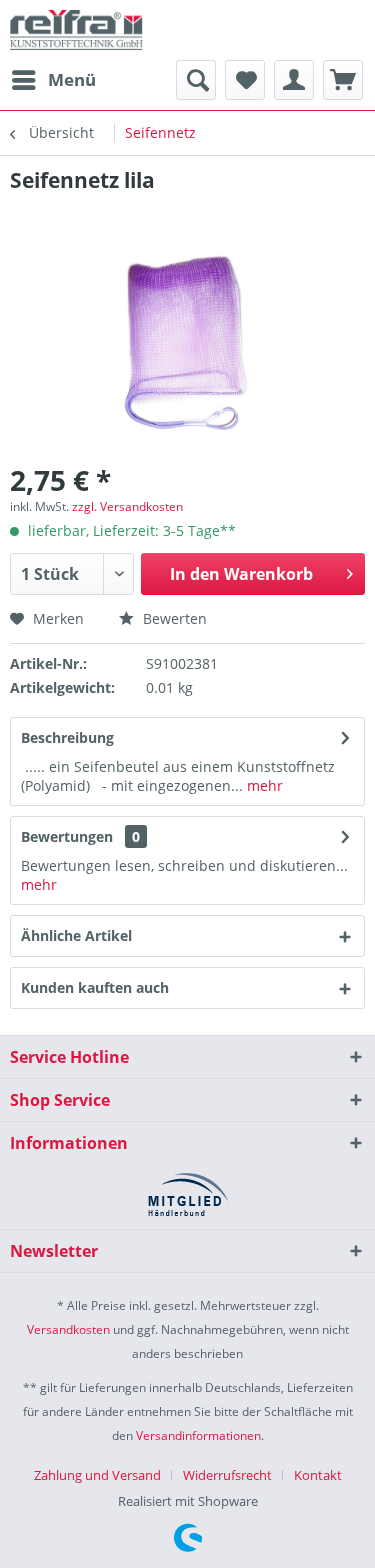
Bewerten (173, 618)
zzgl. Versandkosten (127, 506)
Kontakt (318, 1475)
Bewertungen (67, 836)
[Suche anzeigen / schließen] (196, 80)
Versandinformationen (198, 1435)
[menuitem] (53, 80)
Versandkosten (68, 1329)
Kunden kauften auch (95, 987)
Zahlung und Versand (97, 1475)
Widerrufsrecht (227, 1475)
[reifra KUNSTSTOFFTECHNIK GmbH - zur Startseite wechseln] (76, 30)
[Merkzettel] (245, 80)
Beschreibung (67, 737)
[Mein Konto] (294, 80)
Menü (72, 79)
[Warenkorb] (343, 80)
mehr (263, 785)
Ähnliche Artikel (76, 935)
